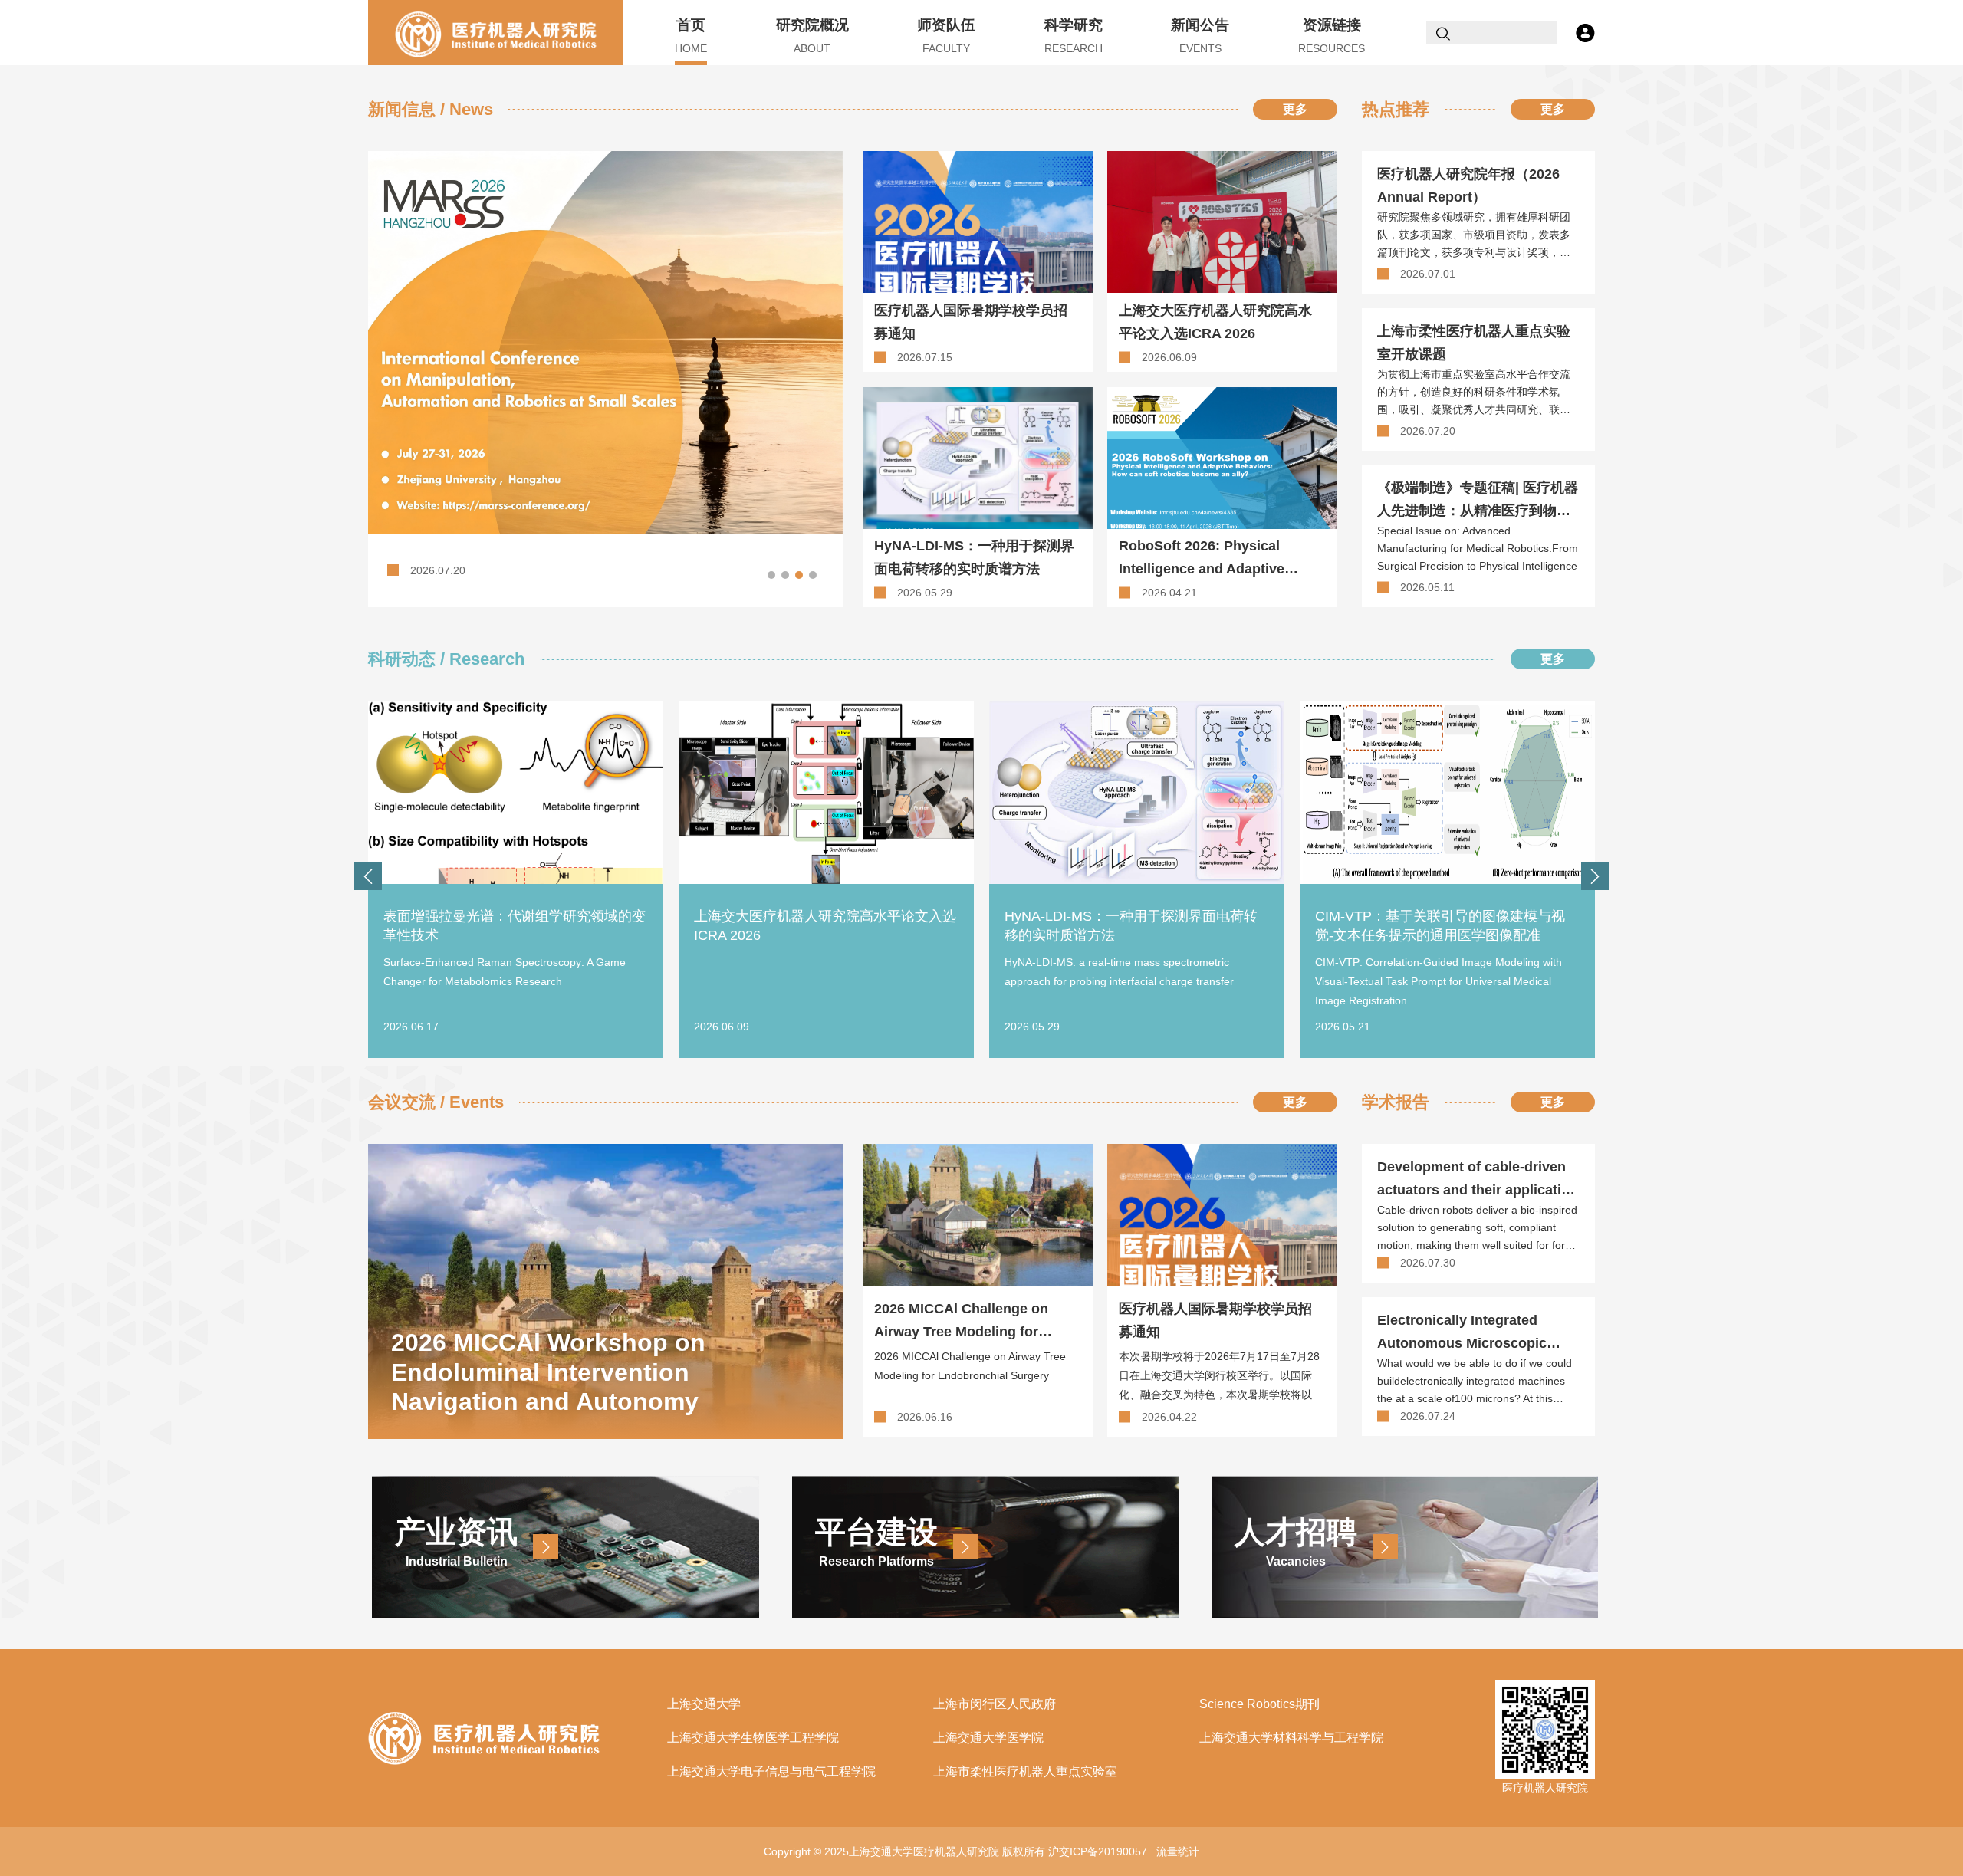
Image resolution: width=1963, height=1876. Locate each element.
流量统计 (1178, 1851)
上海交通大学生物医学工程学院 (753, 1738)
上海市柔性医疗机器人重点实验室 (1025, 1771)
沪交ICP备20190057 (1098, 1851)
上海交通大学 (704, 1704)
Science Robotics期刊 (1259, 1704)
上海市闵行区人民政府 (995, 1704)
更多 (1295, 109)
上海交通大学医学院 (988, 1738)
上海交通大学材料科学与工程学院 (1291, 1738)
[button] (771, 575)
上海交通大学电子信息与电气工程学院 (771, 1771)
